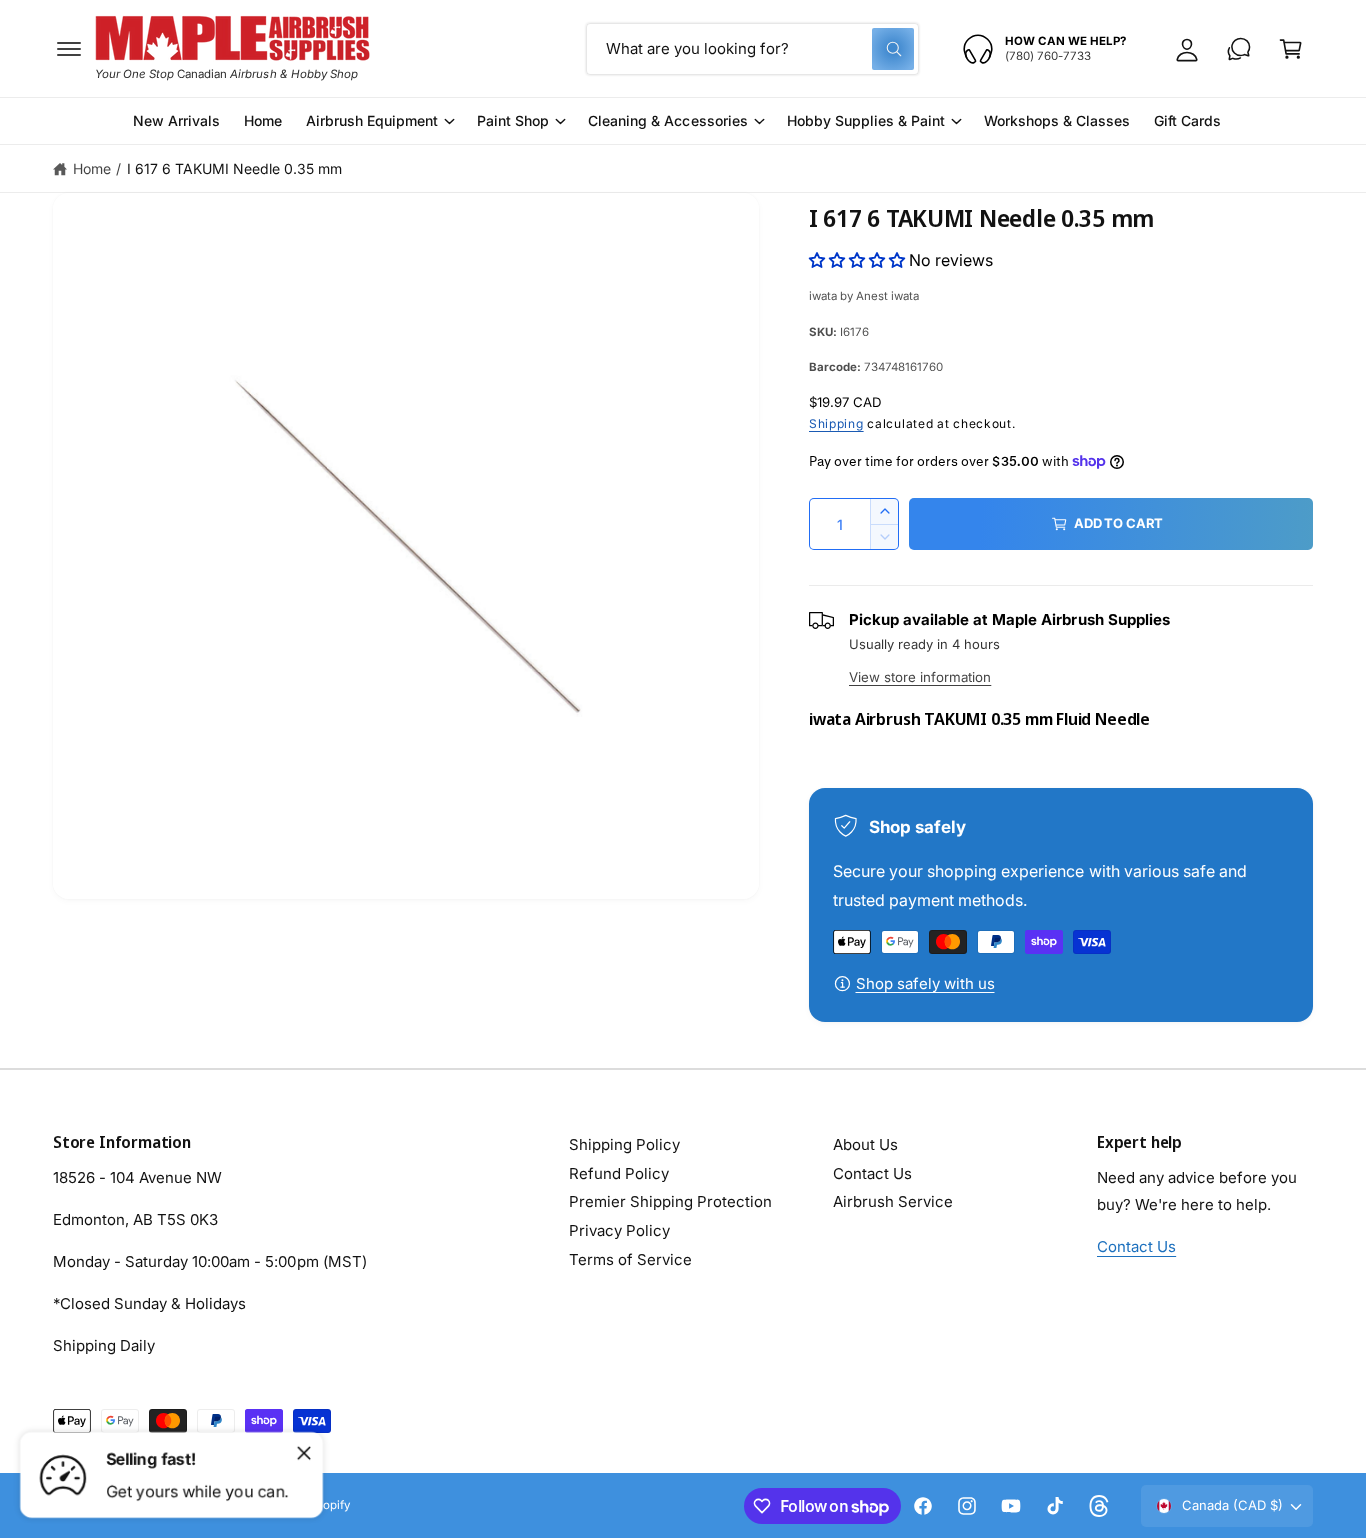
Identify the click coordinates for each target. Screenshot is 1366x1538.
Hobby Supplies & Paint (866, 120)
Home (92, 168)
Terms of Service (630, 1259)
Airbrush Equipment (372, 120)
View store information (920, 677)
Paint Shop (513, 120)
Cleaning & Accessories (667, 120)
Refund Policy (619, 1173)
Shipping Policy (624, 1144)
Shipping (836, 423)
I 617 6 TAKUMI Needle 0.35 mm (234, 168)
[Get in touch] (1239, 49)
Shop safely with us (925, 983)
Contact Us (872, 1173)
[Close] (304, 1453)
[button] (69, 49)
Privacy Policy (619, 1230)
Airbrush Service (893, 1201)
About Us (865, 1144)
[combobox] (752, 49)
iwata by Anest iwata (864, 296)
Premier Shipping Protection (670, 1201)
